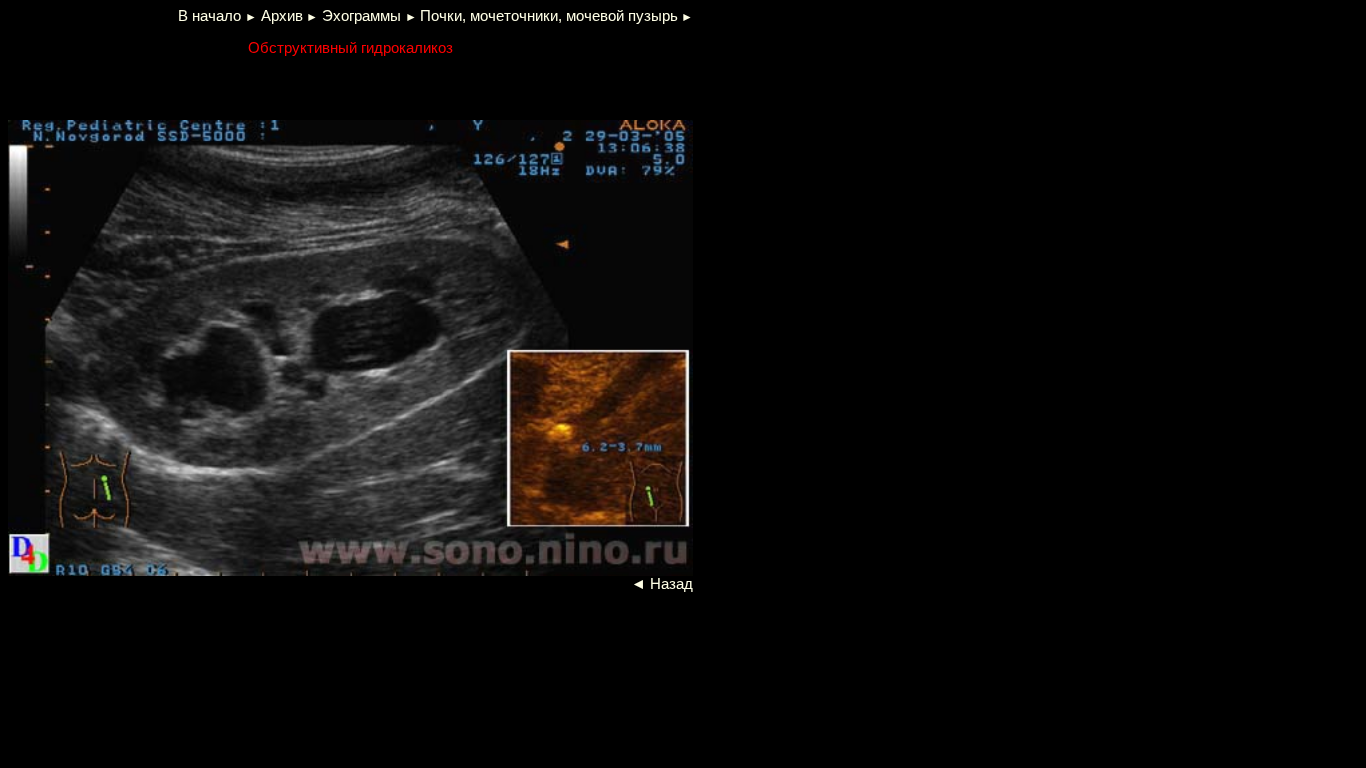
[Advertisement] (250, 86)
